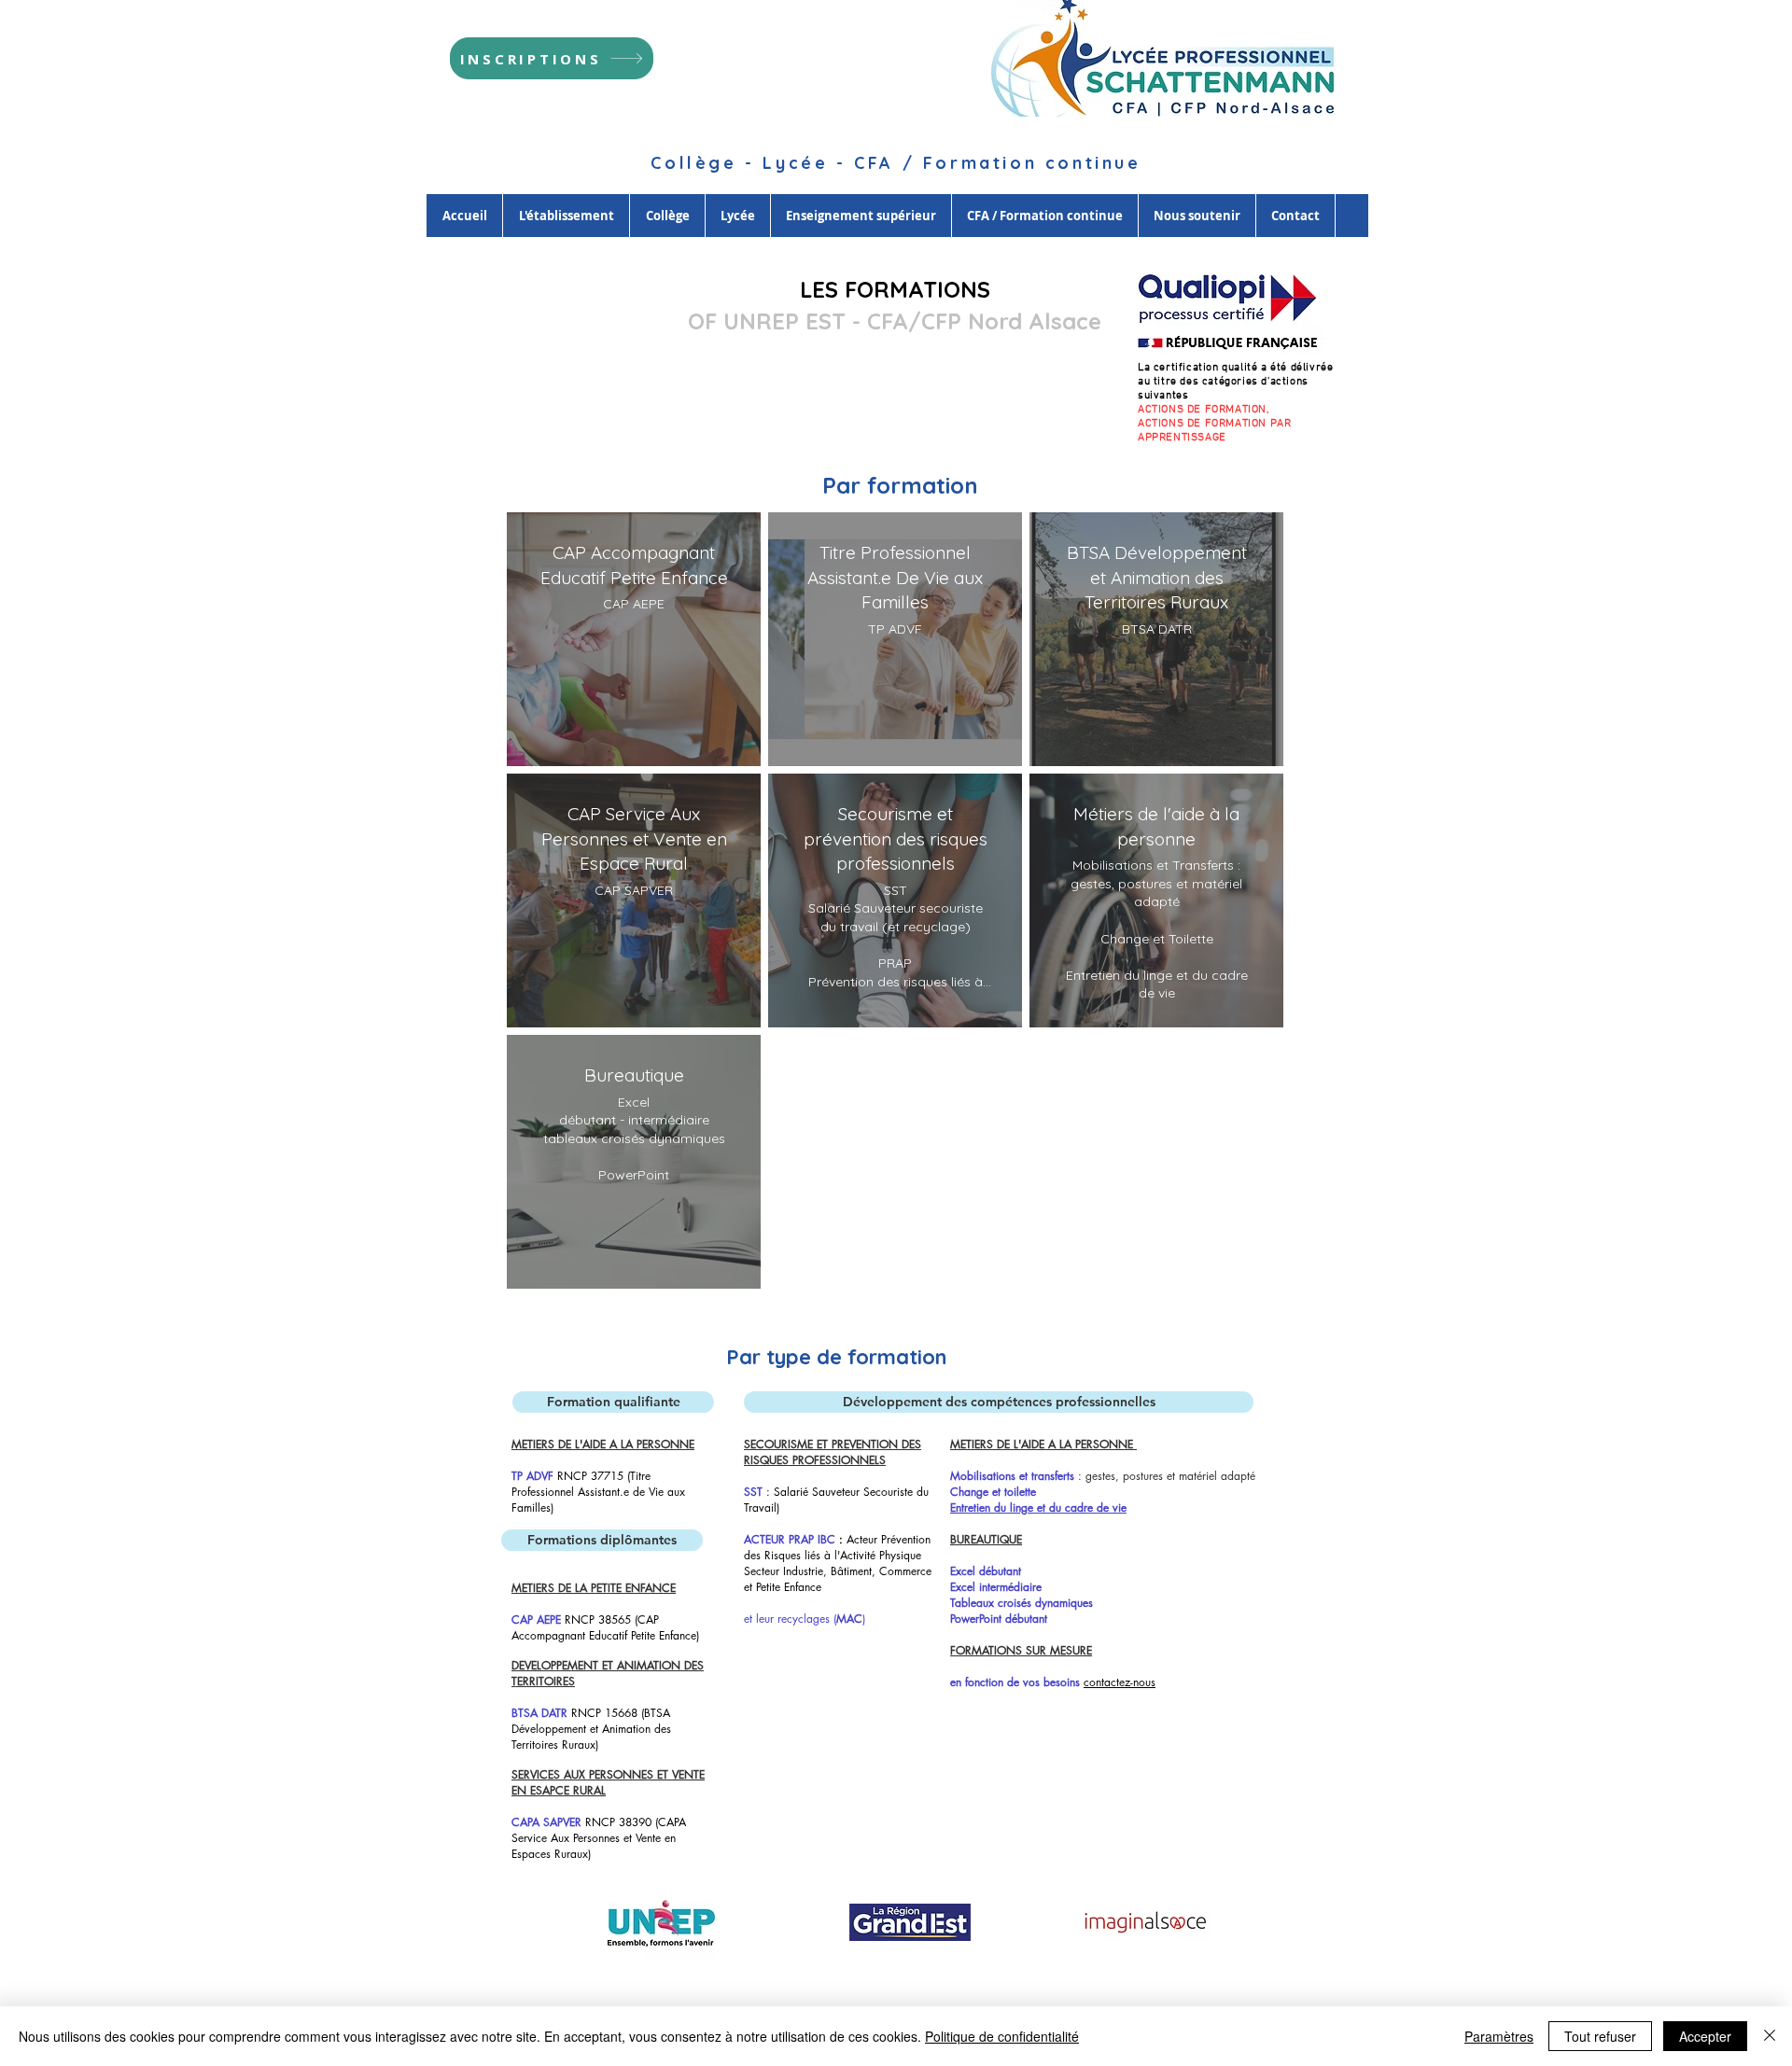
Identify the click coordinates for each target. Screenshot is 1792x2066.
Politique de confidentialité (1002, 2036)
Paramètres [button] (1499, 2036)
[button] (613, 1402)
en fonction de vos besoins (1015, 1682)
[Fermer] (1770, 2036)
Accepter (1705, 2036)
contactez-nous (1120, 1682)
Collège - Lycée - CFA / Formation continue (896, 163)
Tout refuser (1600, 2036)
